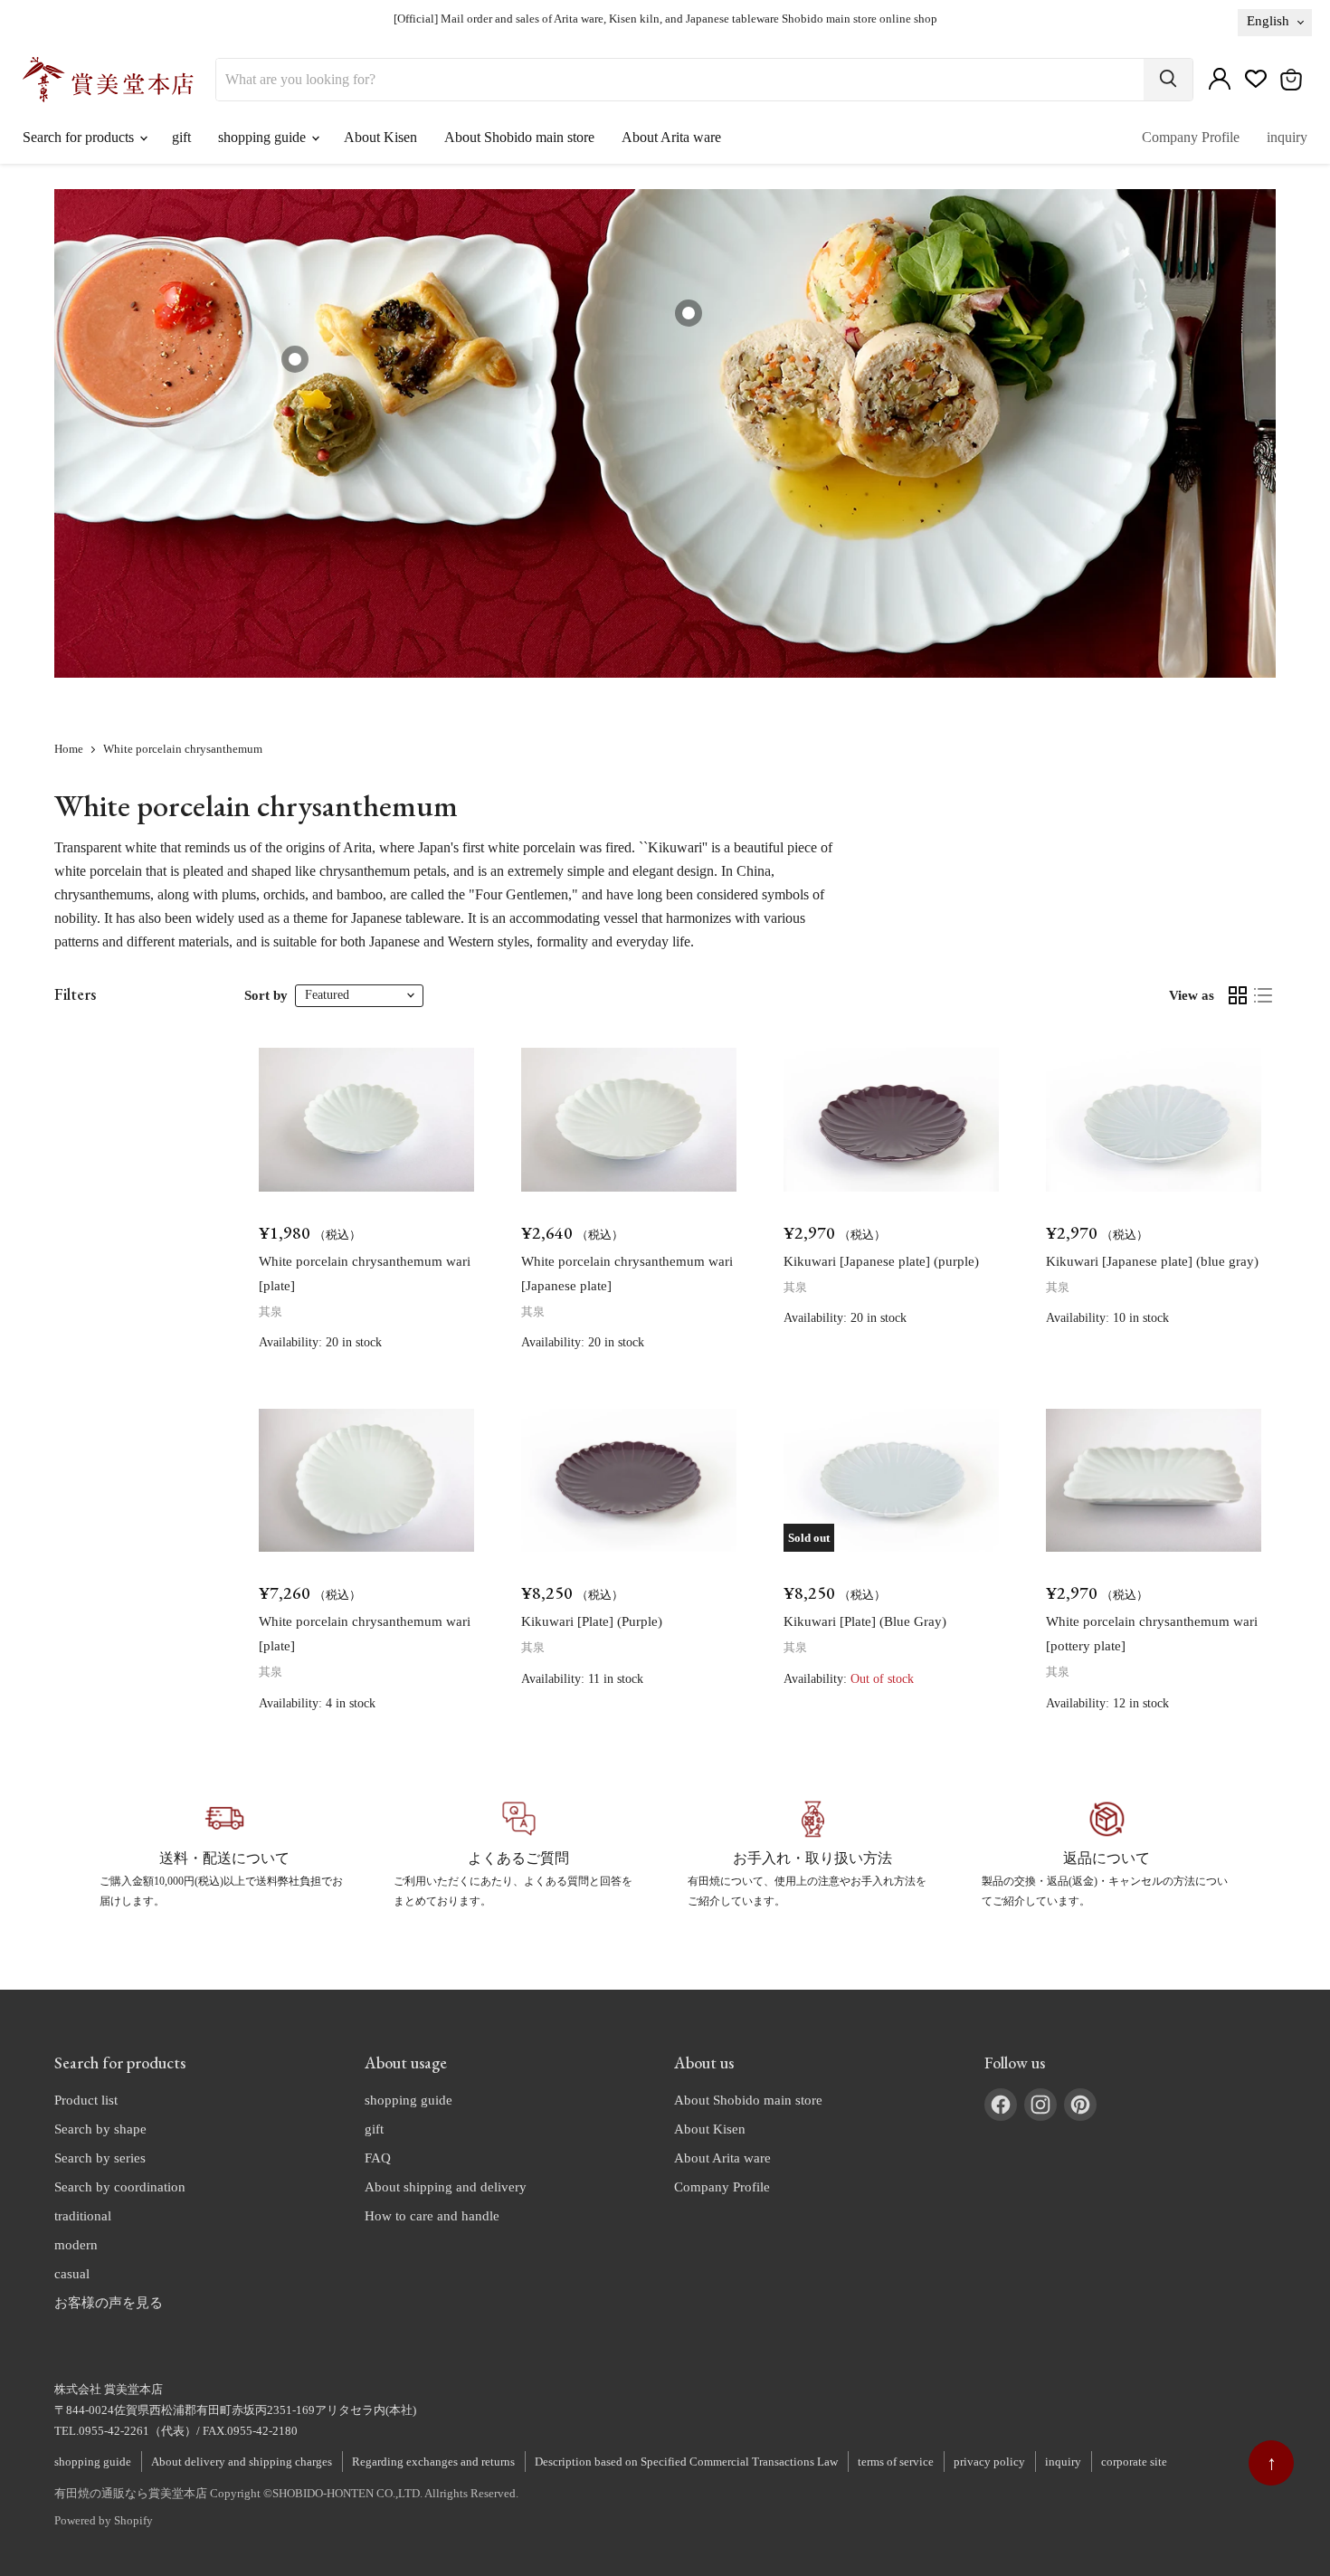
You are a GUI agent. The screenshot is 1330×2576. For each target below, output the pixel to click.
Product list (86, 2100)
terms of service (896, 2462)
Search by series (100, 2158)
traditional (83, 2216)
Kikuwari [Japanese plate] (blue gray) (1152, 1261)
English (1268, 21)
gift (181, 137)
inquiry (1287, 137)
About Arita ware (671, 137)
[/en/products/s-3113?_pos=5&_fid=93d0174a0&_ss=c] (366, 1481)
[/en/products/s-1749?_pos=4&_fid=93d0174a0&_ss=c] (1154, 1120)
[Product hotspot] (295, 359)
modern (76, 2245)
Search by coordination (120, 2187)
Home (69, 749)
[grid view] (1238, 995)
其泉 (271, 1312)
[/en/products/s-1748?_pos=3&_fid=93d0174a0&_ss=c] (891, 1120)
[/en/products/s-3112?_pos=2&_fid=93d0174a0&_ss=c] (629, 1120)
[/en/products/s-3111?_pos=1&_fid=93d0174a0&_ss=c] (366, 1120)
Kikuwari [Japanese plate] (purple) (881, 1261)
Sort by (266, 995)
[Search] (1168, 80)
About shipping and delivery (446, 2187)
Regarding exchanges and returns (433, 2462)
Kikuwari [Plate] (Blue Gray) (865, 1621)
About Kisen (380, 137)
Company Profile (1191, 137)
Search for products (80, 137)
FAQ (378, 2158)
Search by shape (100, 2129)
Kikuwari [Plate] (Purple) (592, 1621)
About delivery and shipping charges (242, 2462)
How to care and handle (432, 2216)
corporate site (1134, 2462)
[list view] (1263, 995)
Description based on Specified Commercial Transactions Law (686, 2462)
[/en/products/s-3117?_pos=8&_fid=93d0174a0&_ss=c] (1154, 1481)
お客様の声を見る (109, 2303)
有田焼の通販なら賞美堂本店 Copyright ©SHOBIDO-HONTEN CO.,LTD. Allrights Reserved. (286, 2493)
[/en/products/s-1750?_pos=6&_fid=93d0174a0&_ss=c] (629, 1481)
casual (72, 2274)
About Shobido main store (519, 137)
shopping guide (264, 137)
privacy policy (989, 2462)
